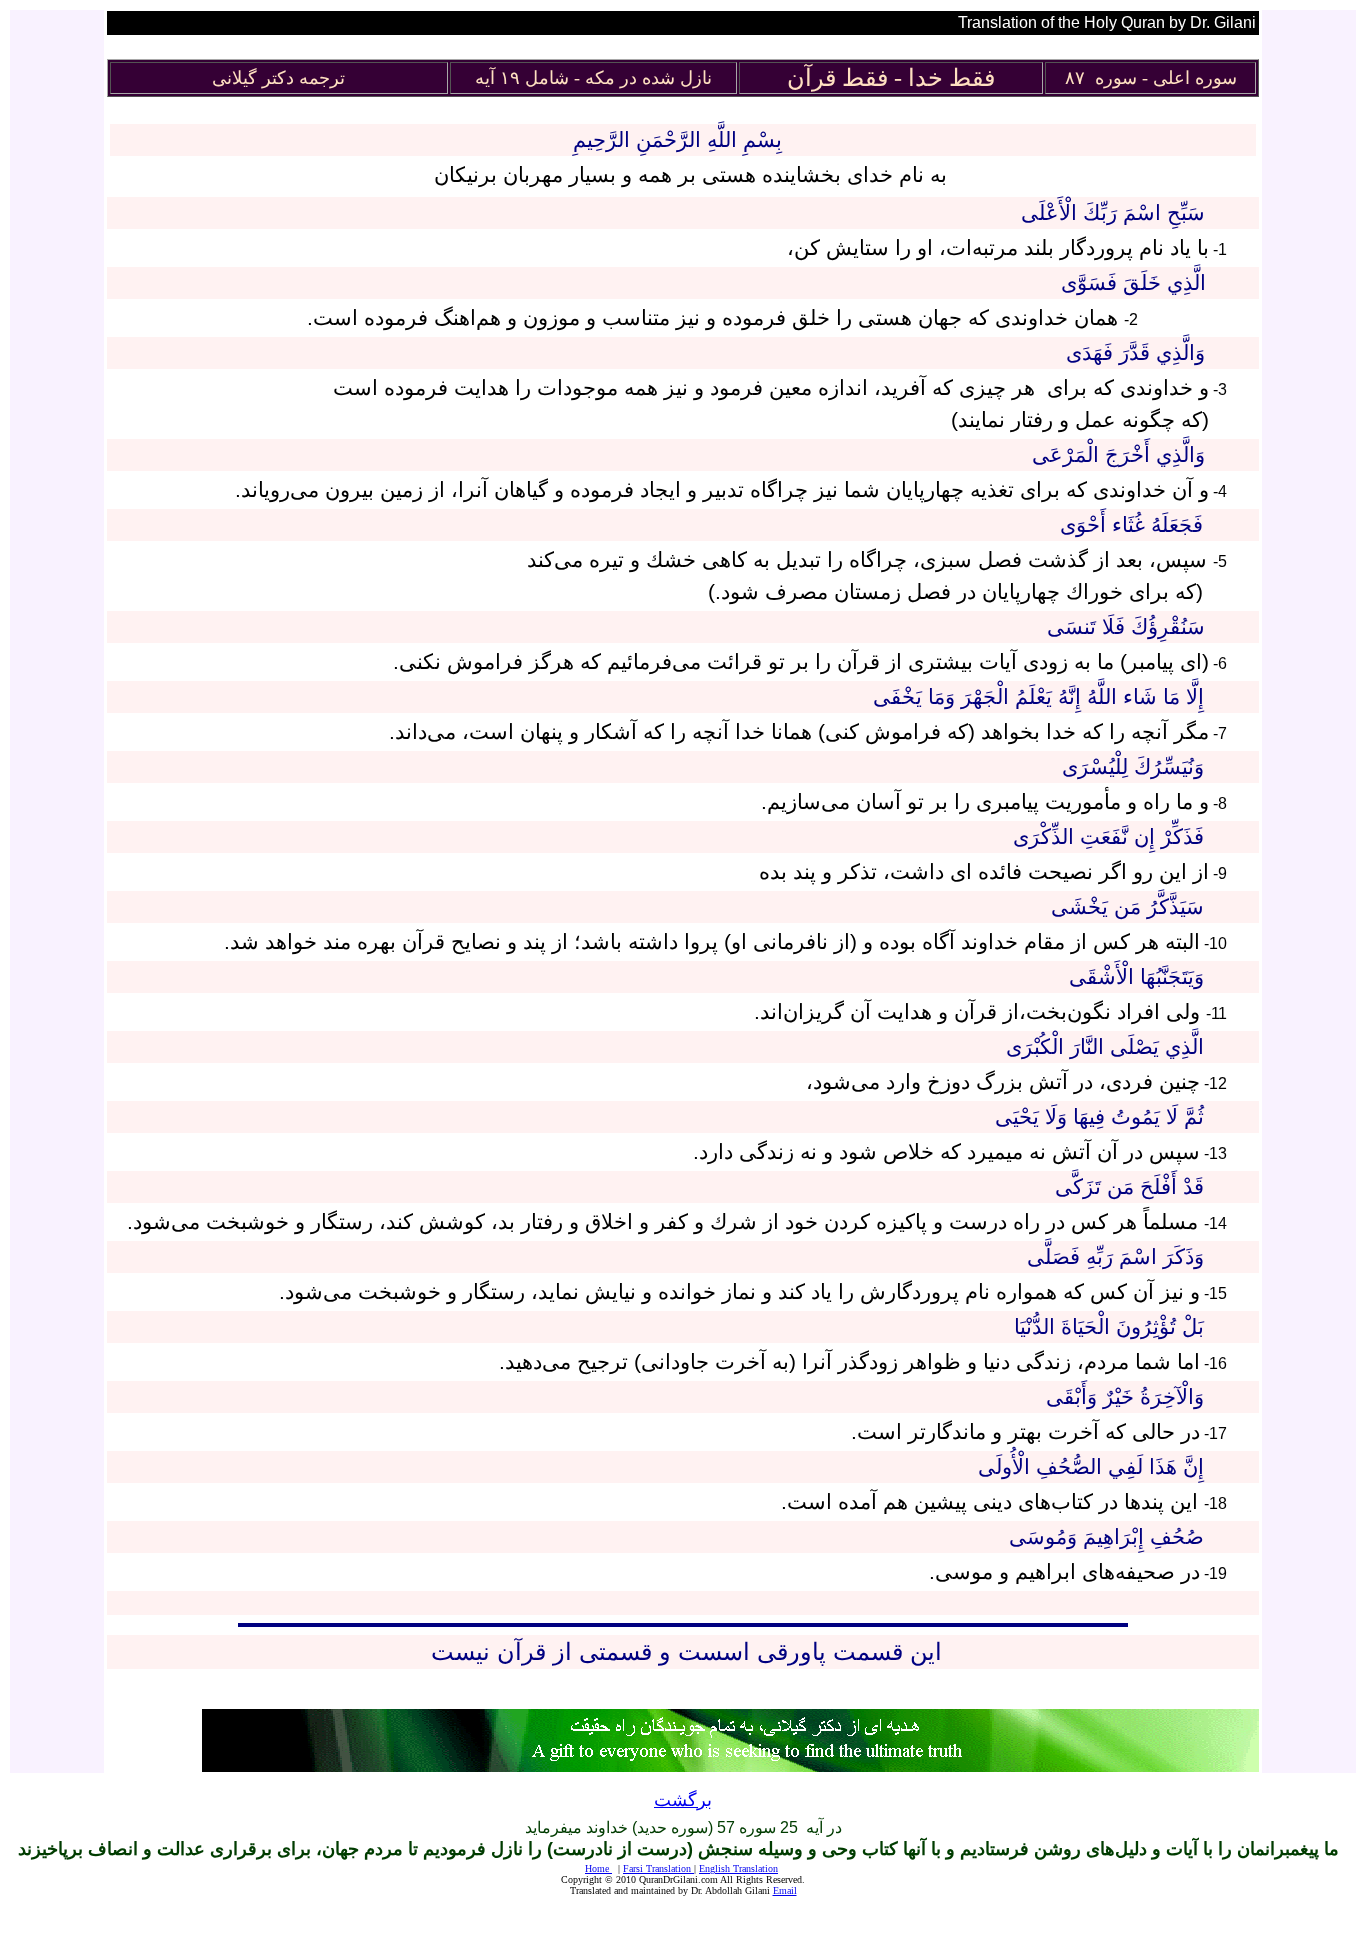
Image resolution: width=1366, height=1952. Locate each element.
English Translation (738, 1868)
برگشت (683, 1800)
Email (785, 1890)
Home (598, 1868)
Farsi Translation (657, 1868)
